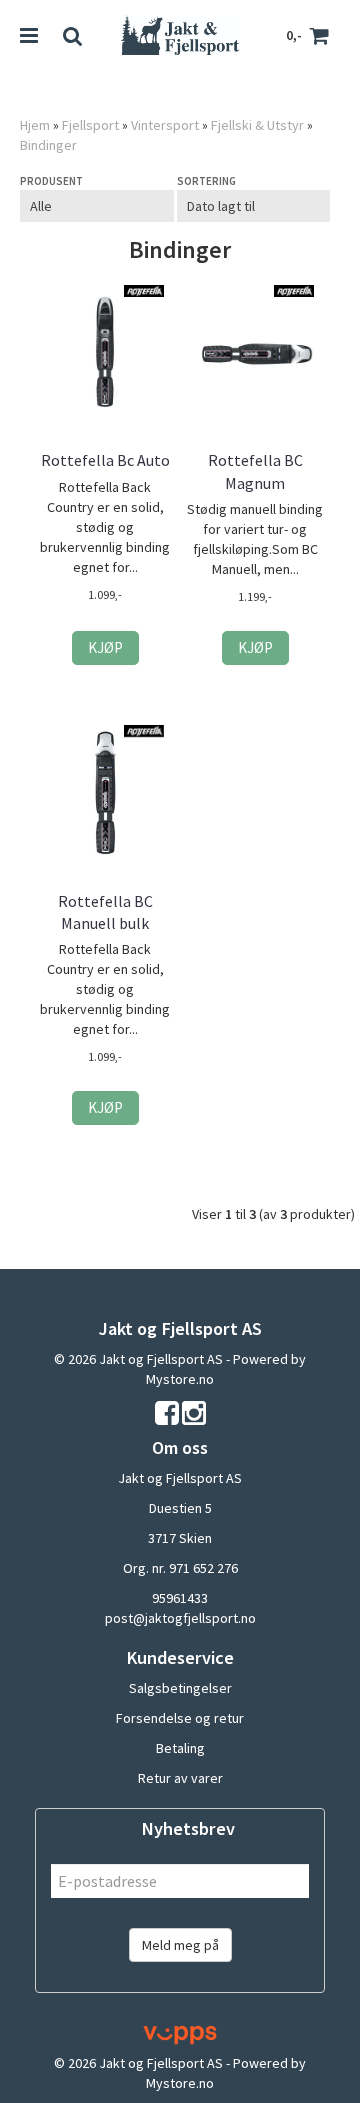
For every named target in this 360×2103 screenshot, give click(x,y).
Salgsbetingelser (180, 1688)
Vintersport (165, 125)
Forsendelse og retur (180, 1718)
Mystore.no (180, 1379)
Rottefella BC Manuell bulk (105, 912)
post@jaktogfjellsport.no (180, 1618)
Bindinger (48, 145)
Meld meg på (180, 1945)
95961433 (180, 1598)
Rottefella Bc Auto (105, 460)
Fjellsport (90, 125)
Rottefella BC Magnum (255, 471)
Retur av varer (180, 1778)
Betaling (180, 1748)
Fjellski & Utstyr (257, 125)
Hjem (35, 125)
